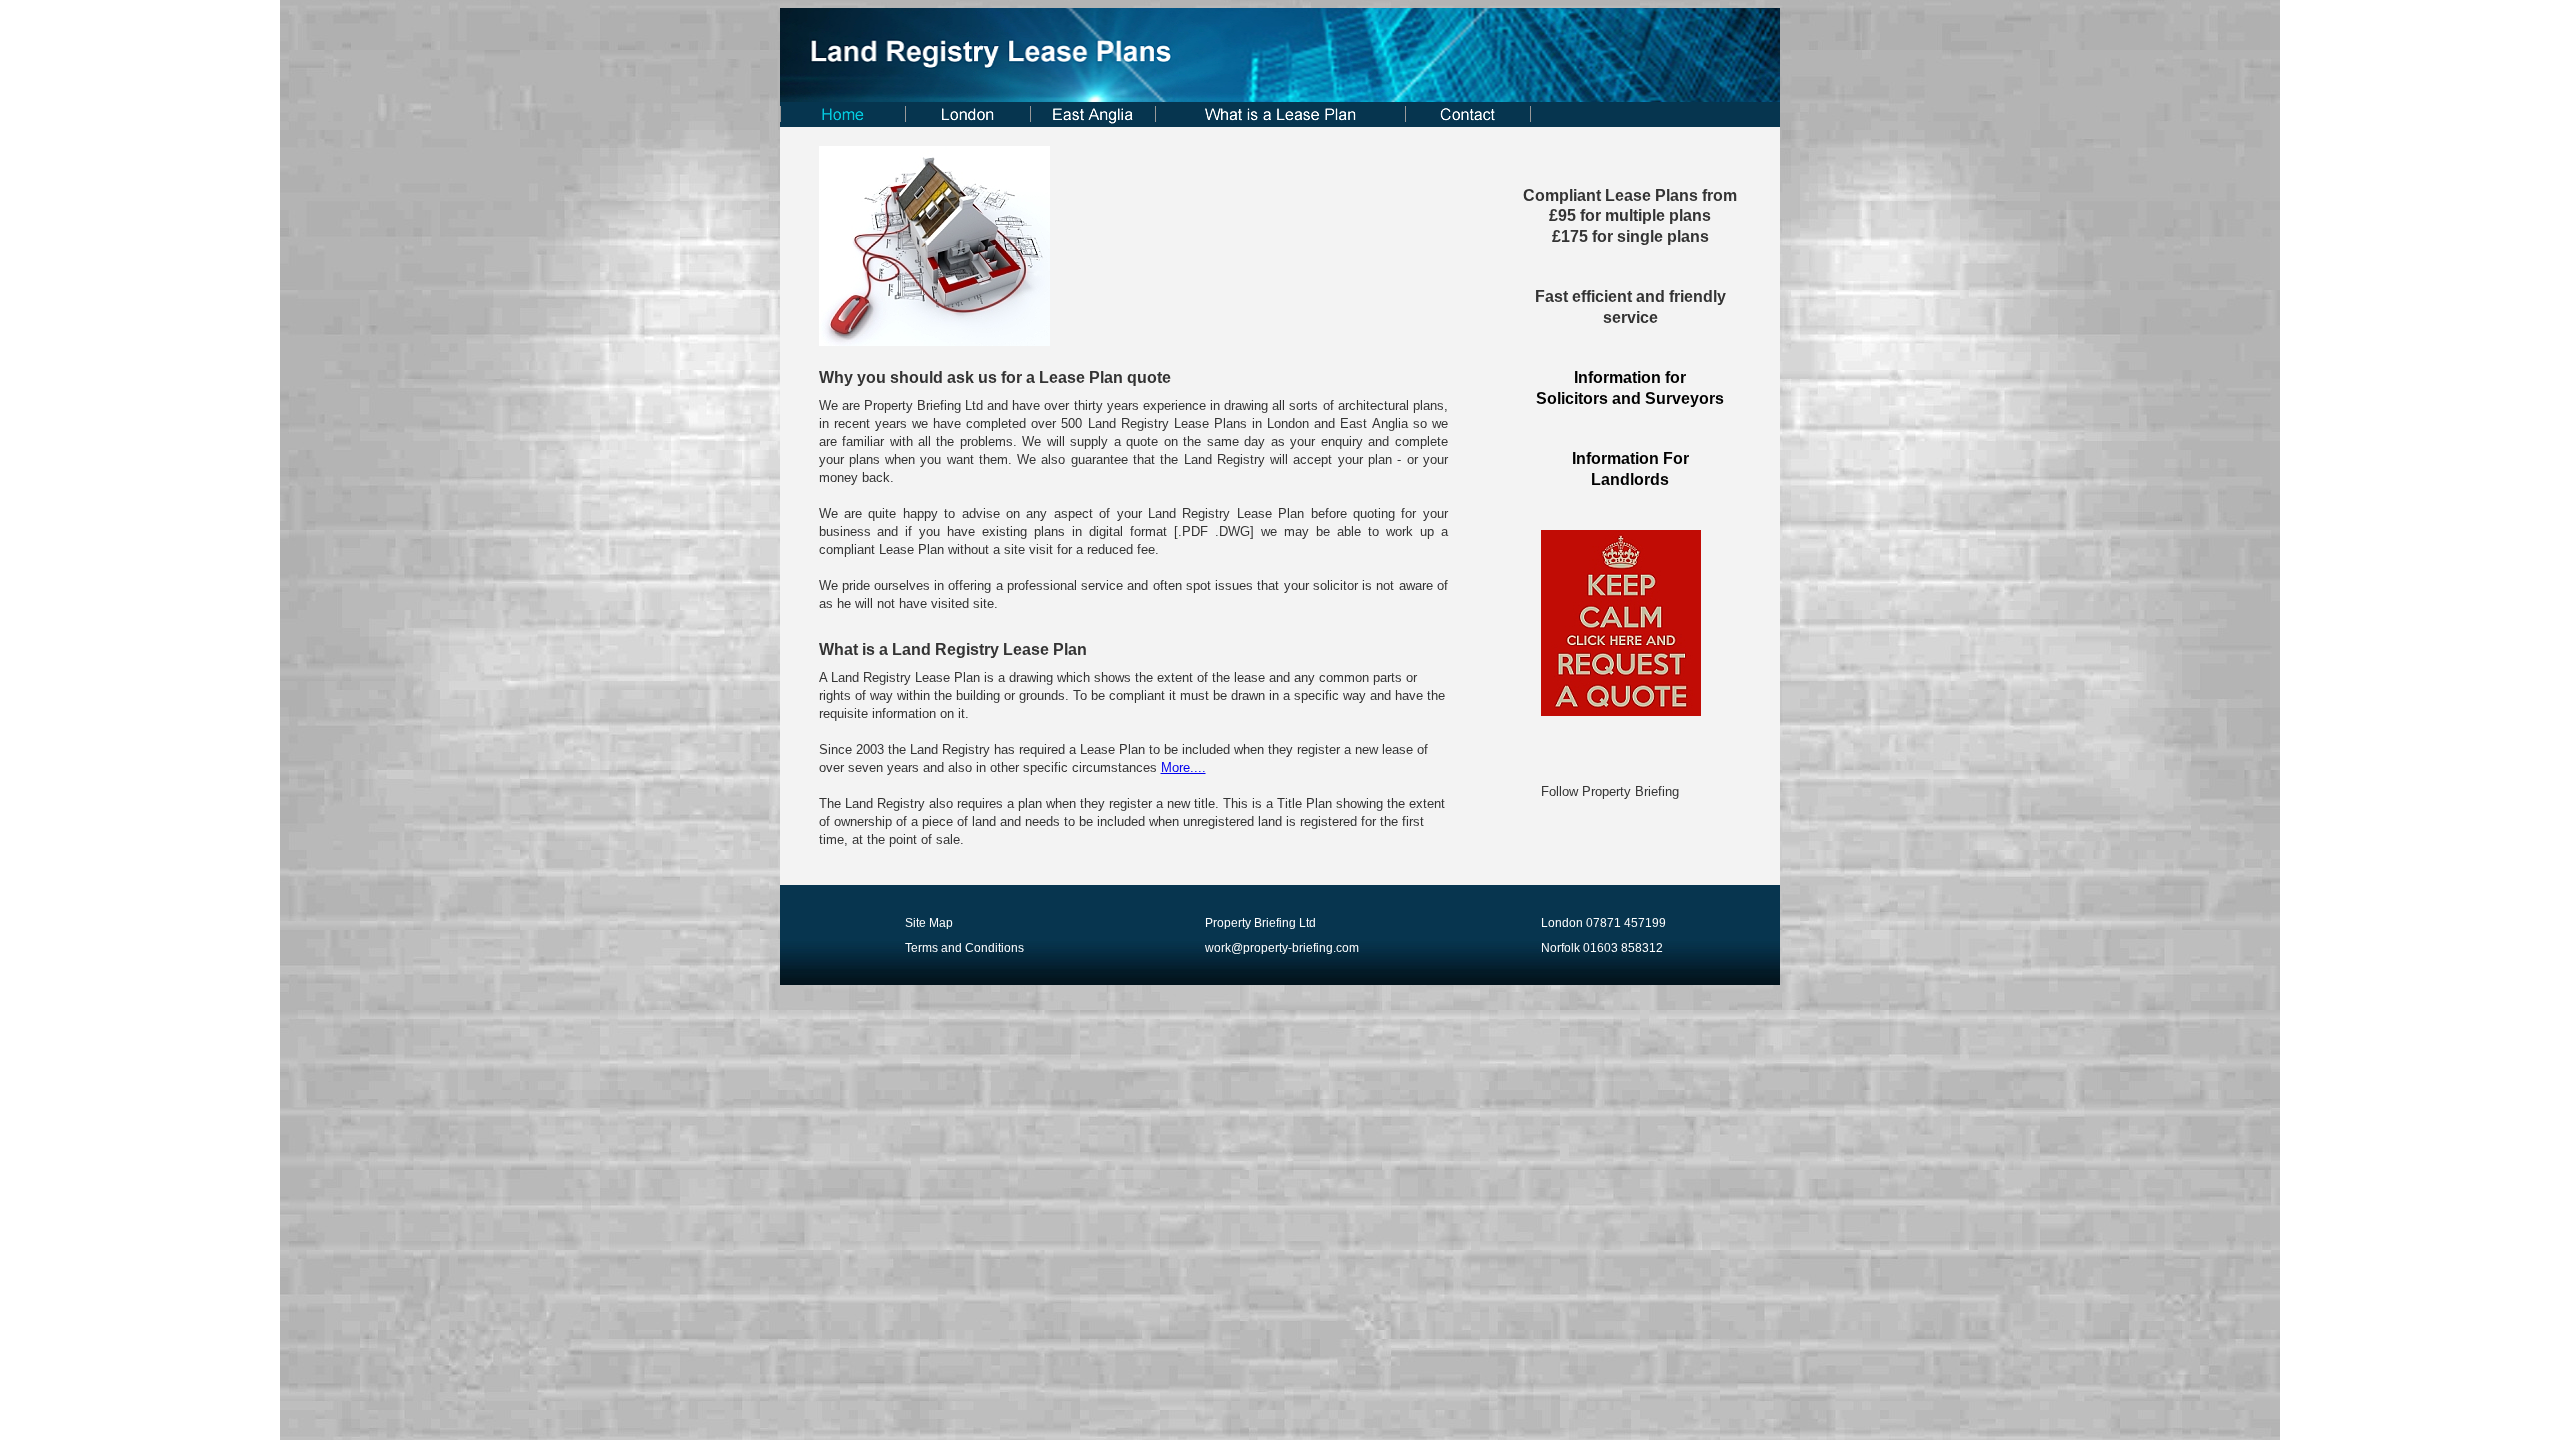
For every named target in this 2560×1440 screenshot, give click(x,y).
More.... (1183, 767)
